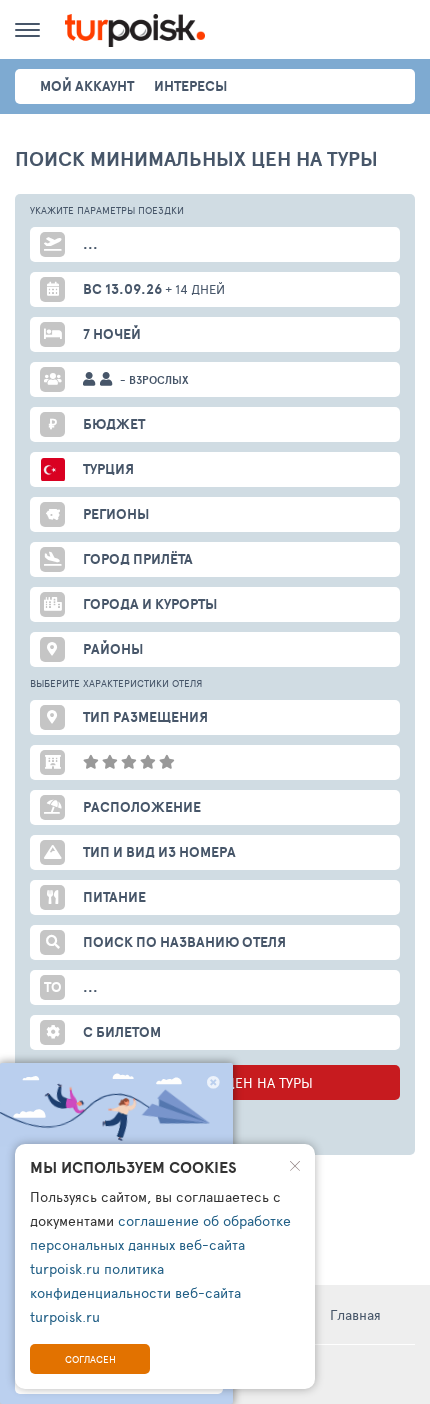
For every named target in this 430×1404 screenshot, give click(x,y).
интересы (190, 86)
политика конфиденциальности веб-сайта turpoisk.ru (135, 1292)
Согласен (90, 1359)
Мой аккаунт (87, 86)
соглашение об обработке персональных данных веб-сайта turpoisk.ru (160, 1244)
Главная (355, 1314)
